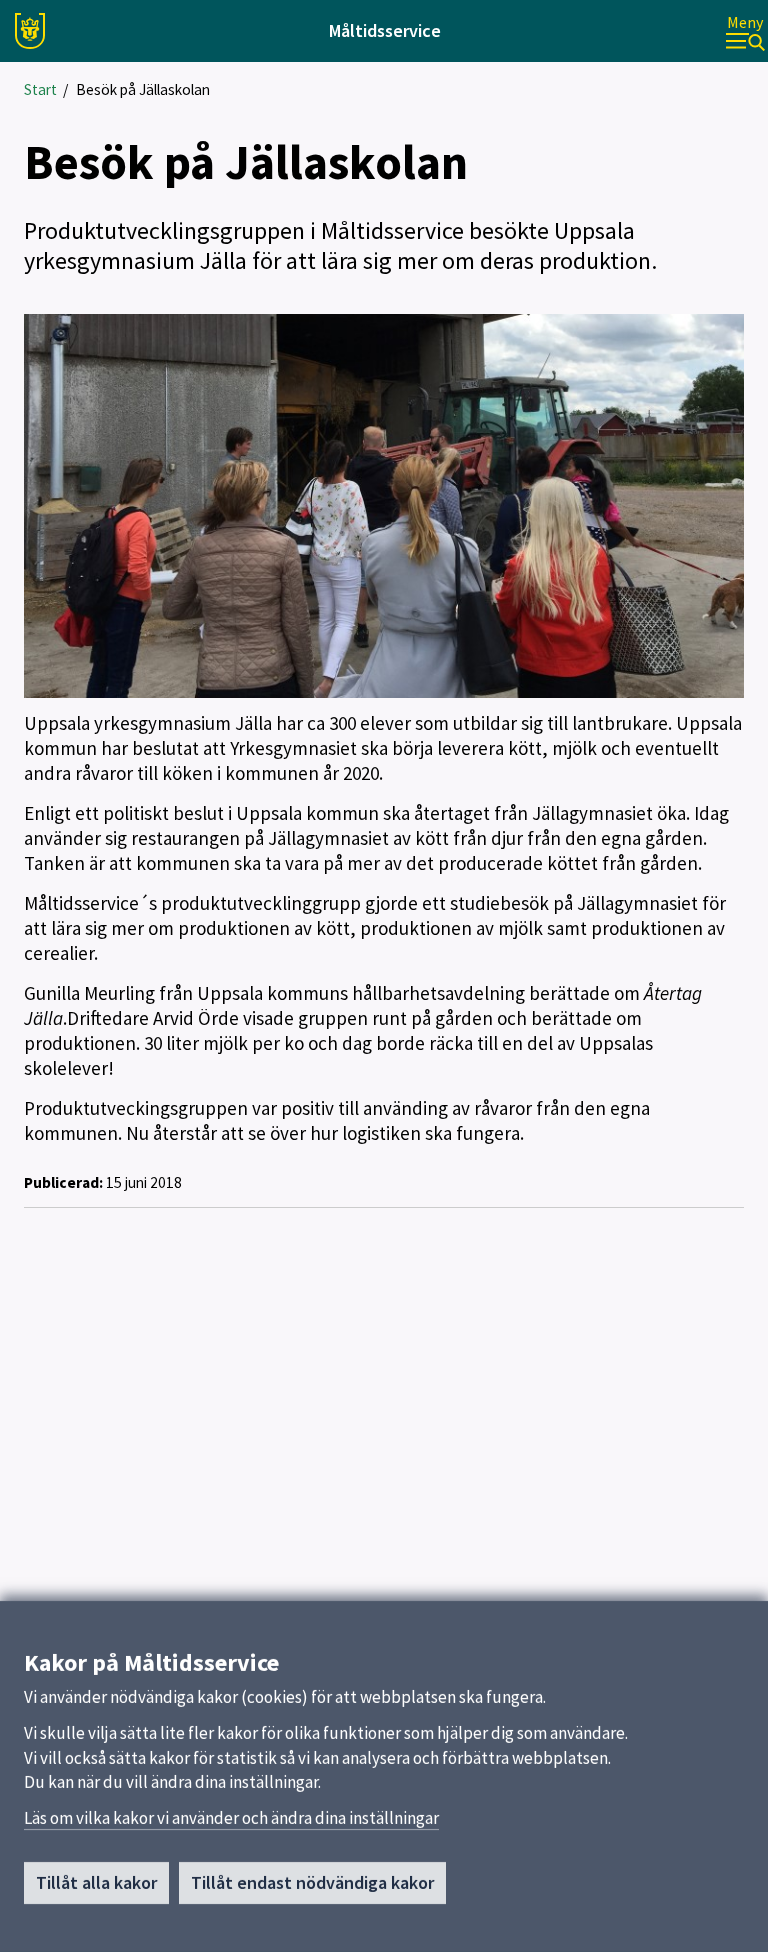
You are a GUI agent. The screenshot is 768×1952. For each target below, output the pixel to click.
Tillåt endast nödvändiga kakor (312, 1882)
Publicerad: (63, 1182)
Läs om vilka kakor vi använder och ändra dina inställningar (231, 1818)
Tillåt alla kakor (96, 1882)
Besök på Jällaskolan (143, 89)
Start (40, 89)
